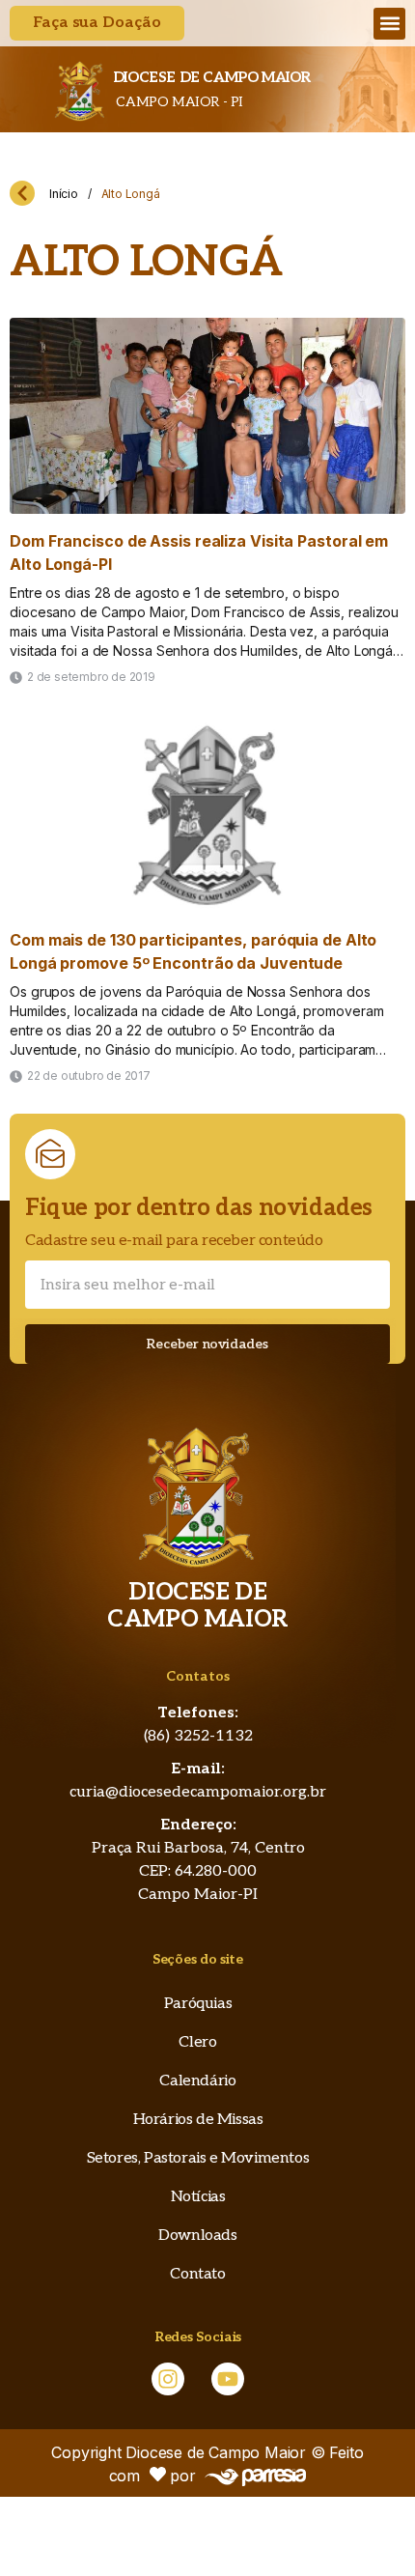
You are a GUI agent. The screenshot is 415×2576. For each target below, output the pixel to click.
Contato (197, 2274)
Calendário (197, 2081)
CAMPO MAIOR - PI (178, 102)
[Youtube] (228, 2379)
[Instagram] (168, 2379)
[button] (389, 24)
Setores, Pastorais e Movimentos (198, 2158)
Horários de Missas (198, 2120)
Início (64, 194)
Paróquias (198, 2004)
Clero (197, 2042)
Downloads (197, 2236)
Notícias (198, 2197)
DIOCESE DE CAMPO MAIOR (212, 77)
